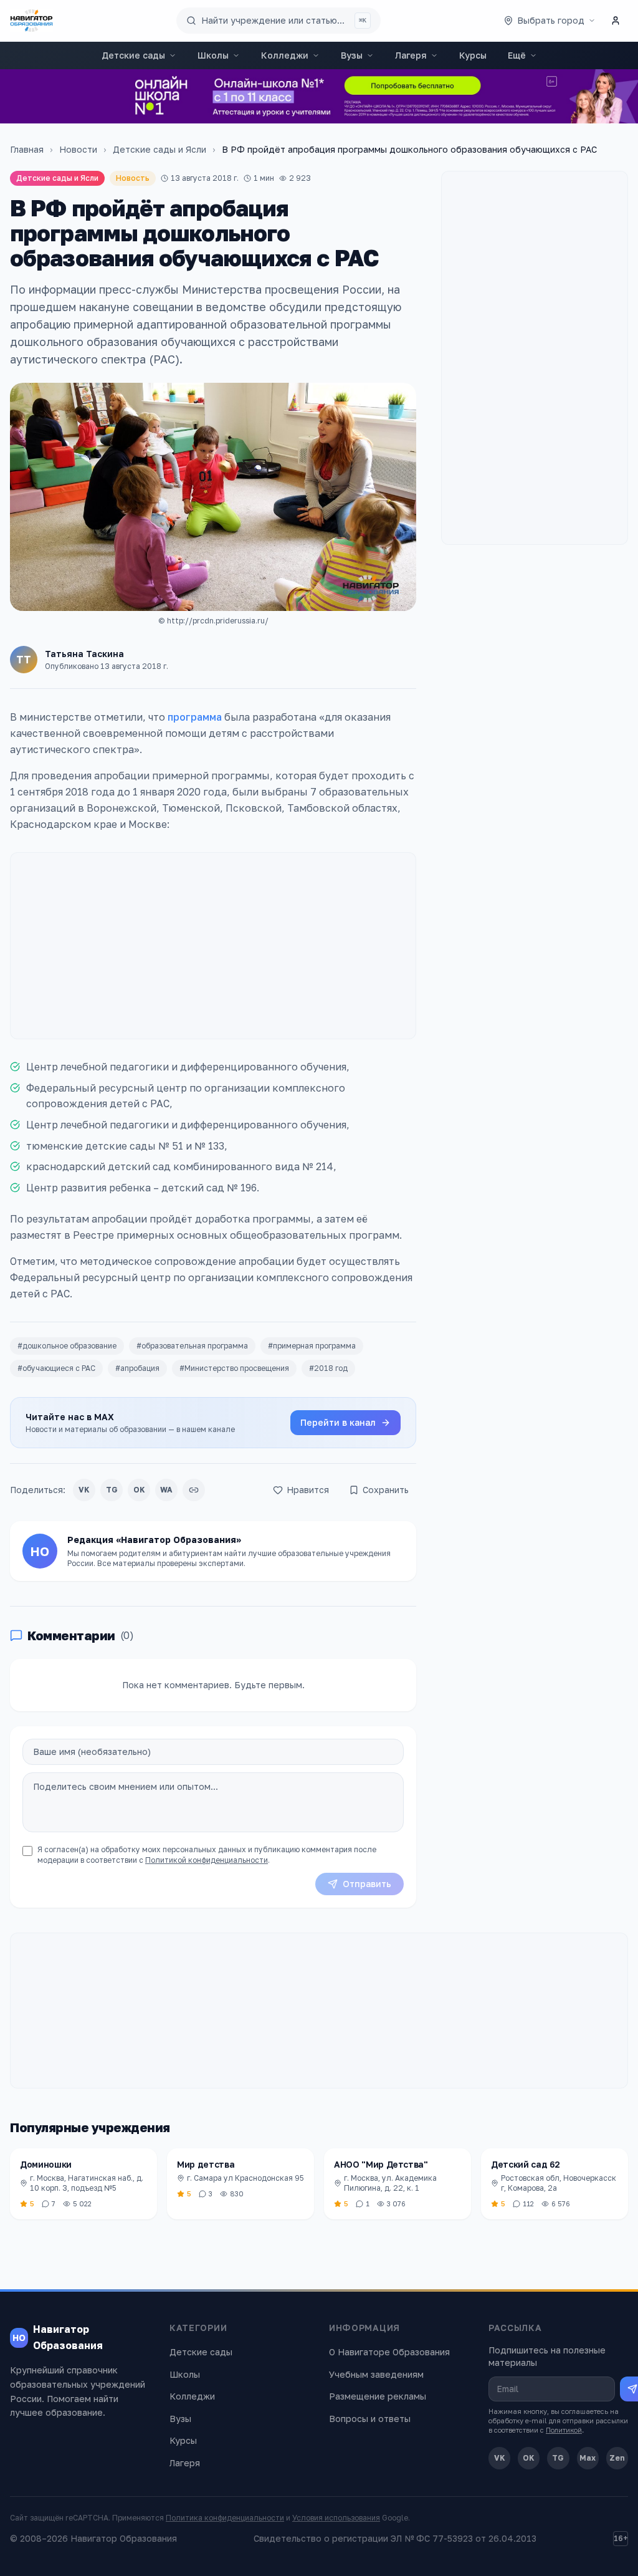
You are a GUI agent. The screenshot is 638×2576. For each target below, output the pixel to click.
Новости (78, 149)
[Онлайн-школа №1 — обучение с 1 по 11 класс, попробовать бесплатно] (319, 96)
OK (139, 1490)
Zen (617, 2458)
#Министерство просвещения (234, 1368)
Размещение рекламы (378, 2396)
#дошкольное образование (67, 1346)
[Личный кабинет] (616, 21)
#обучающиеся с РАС (56, 1368)
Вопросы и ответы (370, 2419)
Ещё (517, 55)
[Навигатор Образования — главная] (31, 21)
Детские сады (133, 55)
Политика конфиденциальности (225, 2518)
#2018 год (328, 1368)
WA (166, 1490)
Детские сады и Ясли (159, 149)
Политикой (564, 2430)
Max (588, 2458)
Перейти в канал (338, 1422)
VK (84, 1490)
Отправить (367, 1884)
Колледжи (285, 55)
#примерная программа (312, 1346)
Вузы (352, 55)
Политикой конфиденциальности (207, 1860)
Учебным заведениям (376, 2374)
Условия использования (336, 2518)
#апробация (137, 1368)
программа (195, 717)
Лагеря (411, 55)
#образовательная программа (192, 1346)
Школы (213, 55)
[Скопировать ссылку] (194, 1490)
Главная (27, 149)
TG (112, 1490)
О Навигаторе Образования (389, 2352)
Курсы (473, 55)
